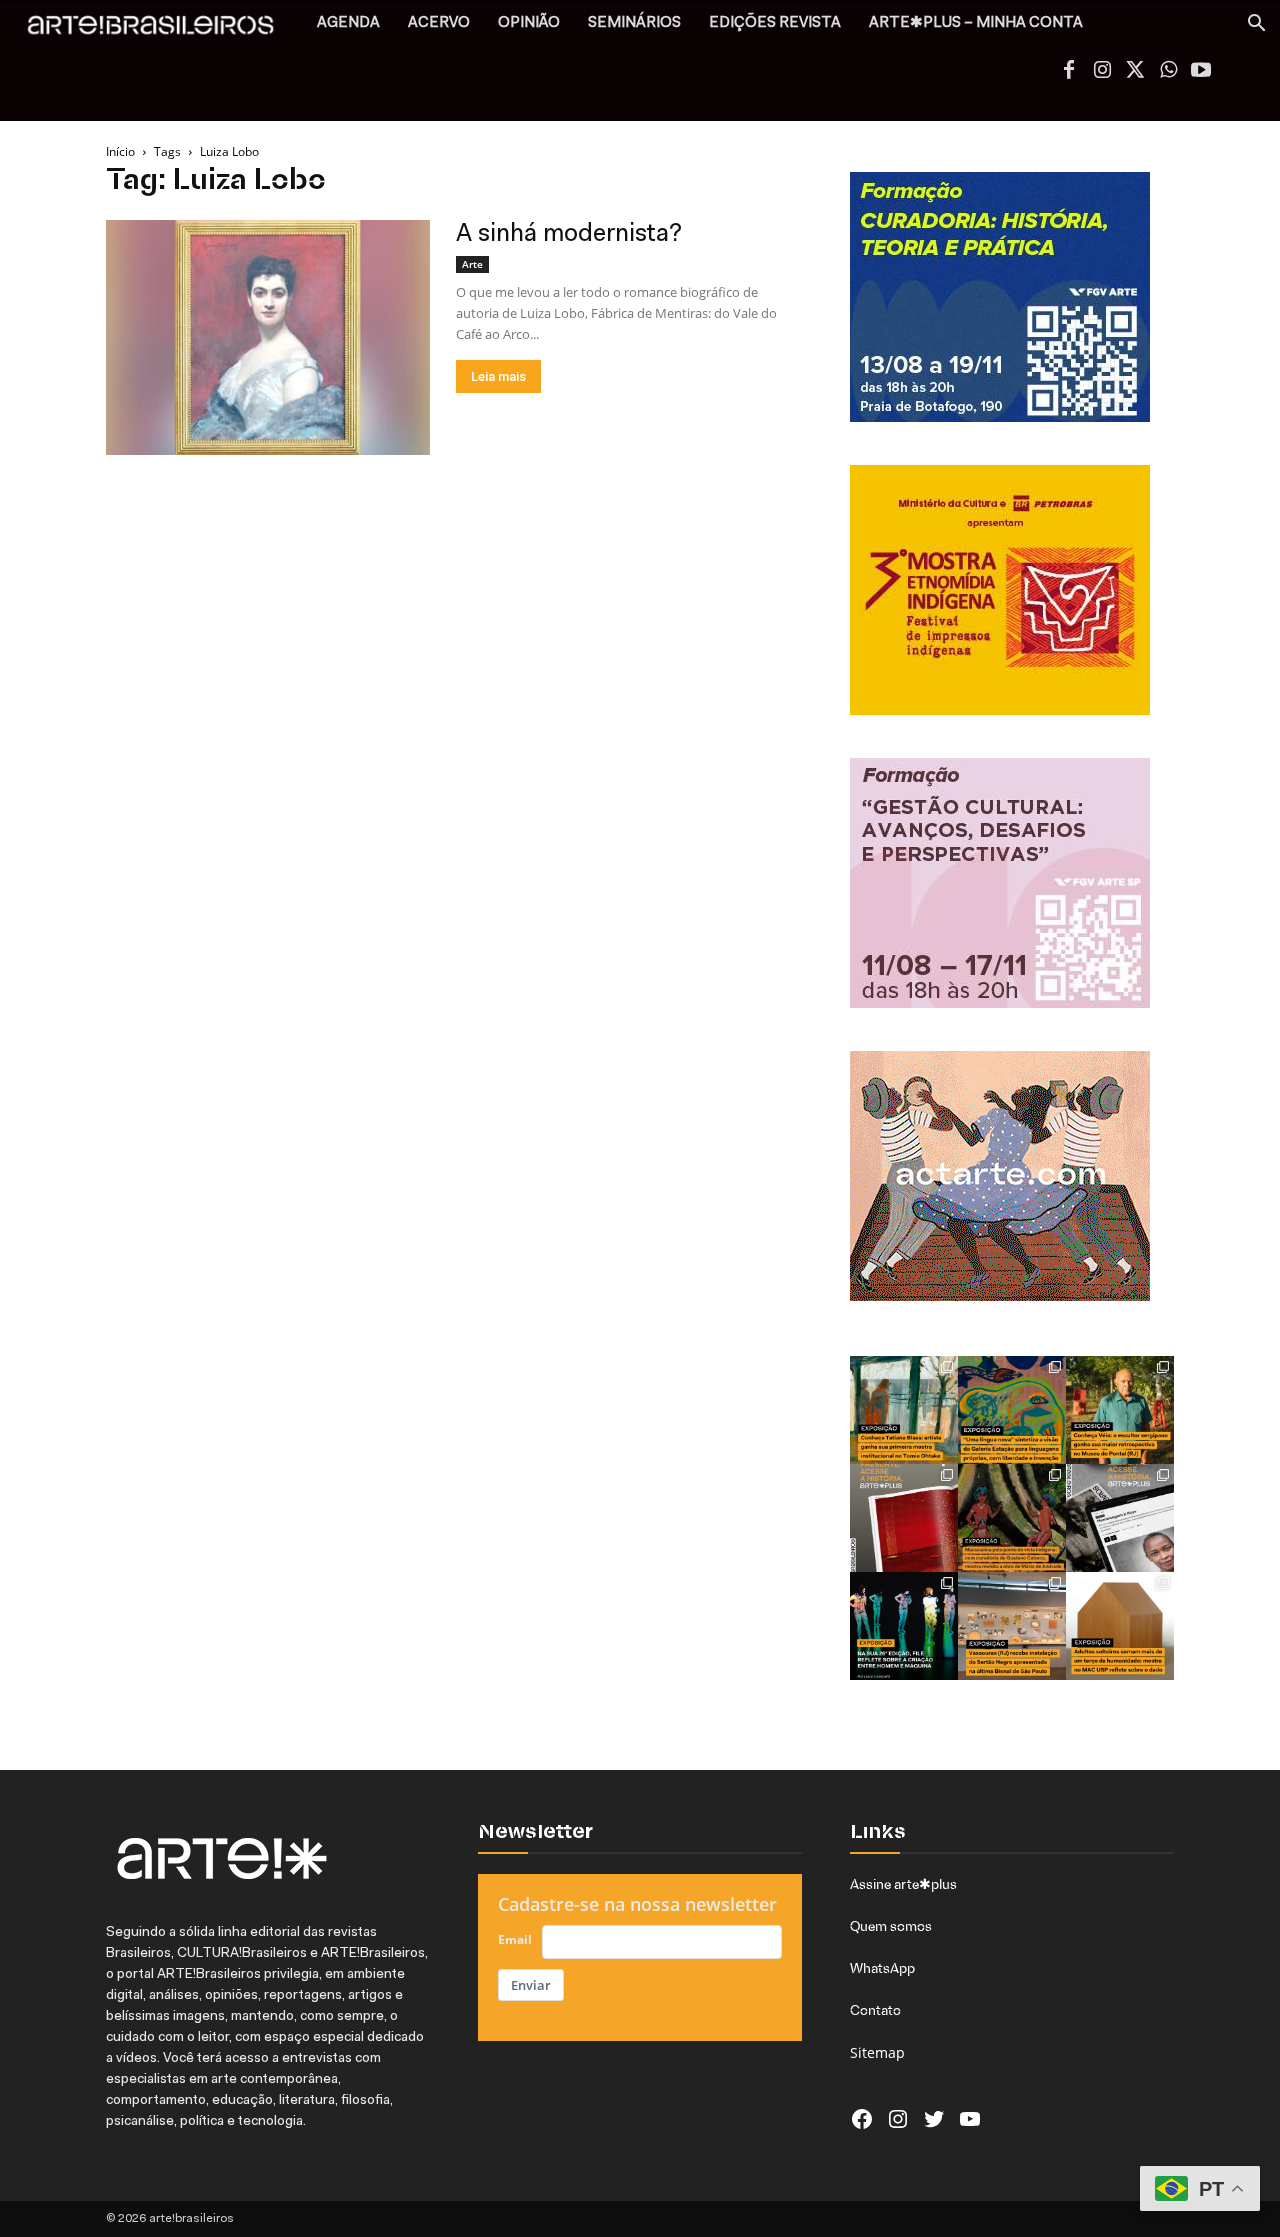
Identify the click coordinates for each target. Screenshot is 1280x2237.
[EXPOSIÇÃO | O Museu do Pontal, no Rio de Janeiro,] (1120, 1410)
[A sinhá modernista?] (268, 337)
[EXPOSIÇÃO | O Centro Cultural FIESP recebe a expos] (904, 1626)
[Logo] (161, 30)
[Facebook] (1069, 72)
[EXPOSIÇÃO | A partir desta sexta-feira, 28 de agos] (904, 1410)
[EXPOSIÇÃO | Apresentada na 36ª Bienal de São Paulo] (1012, 1626)
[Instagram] (1102, 72)
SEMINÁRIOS (634, 23)
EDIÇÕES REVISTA (775, 23)
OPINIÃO (529, 23)
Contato (875, 2010)
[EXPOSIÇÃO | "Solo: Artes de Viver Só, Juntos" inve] (1120, 1626)
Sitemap (877, 2052)
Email (515, 1939)
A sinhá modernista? (569, 234)
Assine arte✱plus (903, 1884)
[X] (1135, 72)
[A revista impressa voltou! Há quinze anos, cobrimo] (904, 1518)
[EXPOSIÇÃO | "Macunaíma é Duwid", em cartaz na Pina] (1012, 1518)
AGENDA (348, 23)
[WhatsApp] (1168, 72)
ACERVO (439, 23)
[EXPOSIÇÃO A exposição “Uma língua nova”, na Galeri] (1012, 1410)
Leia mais (498, 376)
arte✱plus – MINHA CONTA (976, 23)
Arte (472, 264)
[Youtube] (1201, 72)
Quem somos (891, 1926)
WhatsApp (882, 1968)
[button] (1256, 25)
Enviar (531, 1985)
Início (120, 151)
